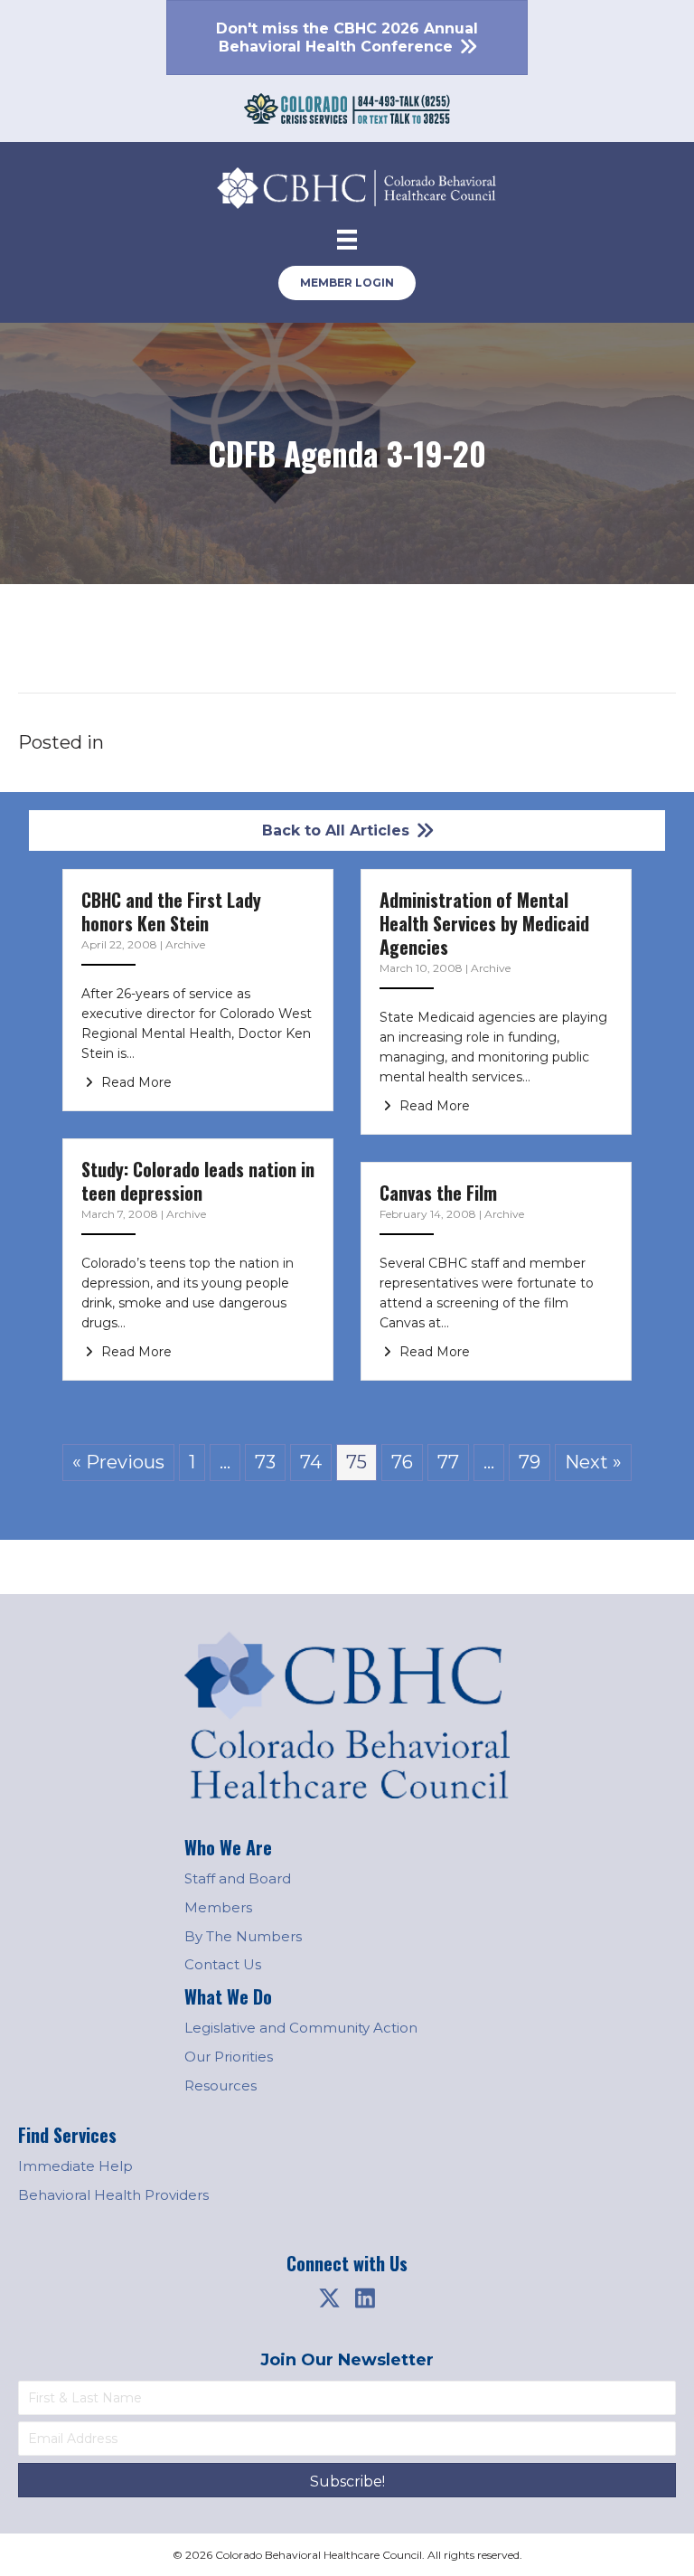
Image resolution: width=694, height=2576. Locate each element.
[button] (329, 2298)
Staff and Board (238, 1878)
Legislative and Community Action (301, 2028)
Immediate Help (75, 2166)
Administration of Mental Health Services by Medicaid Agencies (484, 923)
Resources (220, 2085)
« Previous (118, 1462)
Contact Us (223, 1964)
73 (265, 1462)
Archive (185, 944)
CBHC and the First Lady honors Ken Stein (171, 911)
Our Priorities (229, 2057)
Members (218, 1907)
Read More (135, 1082)
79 (530, 1462)
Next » (593, 1462)
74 (311, 1462)
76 (402, 1462)
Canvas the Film (438, 1193)
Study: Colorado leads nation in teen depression (198, 1181)
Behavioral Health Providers (113, 2195)
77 (448, 1462)
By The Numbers (243, 1936)
